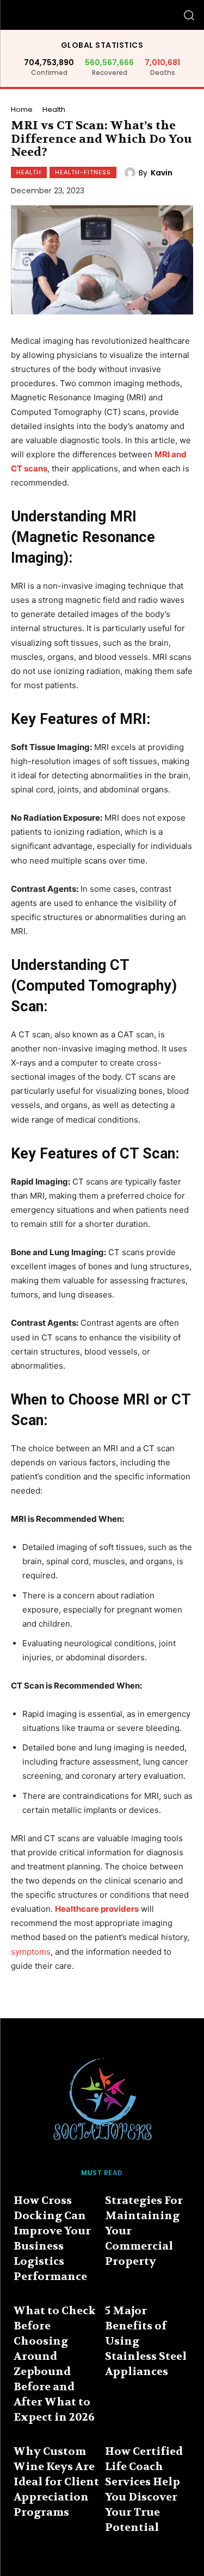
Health (54, 109)
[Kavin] (132, 173)
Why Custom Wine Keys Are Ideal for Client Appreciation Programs (56, 2482)
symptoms (31, 1952)
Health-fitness (83, 172)
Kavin (162, 173)
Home (22, 109)
